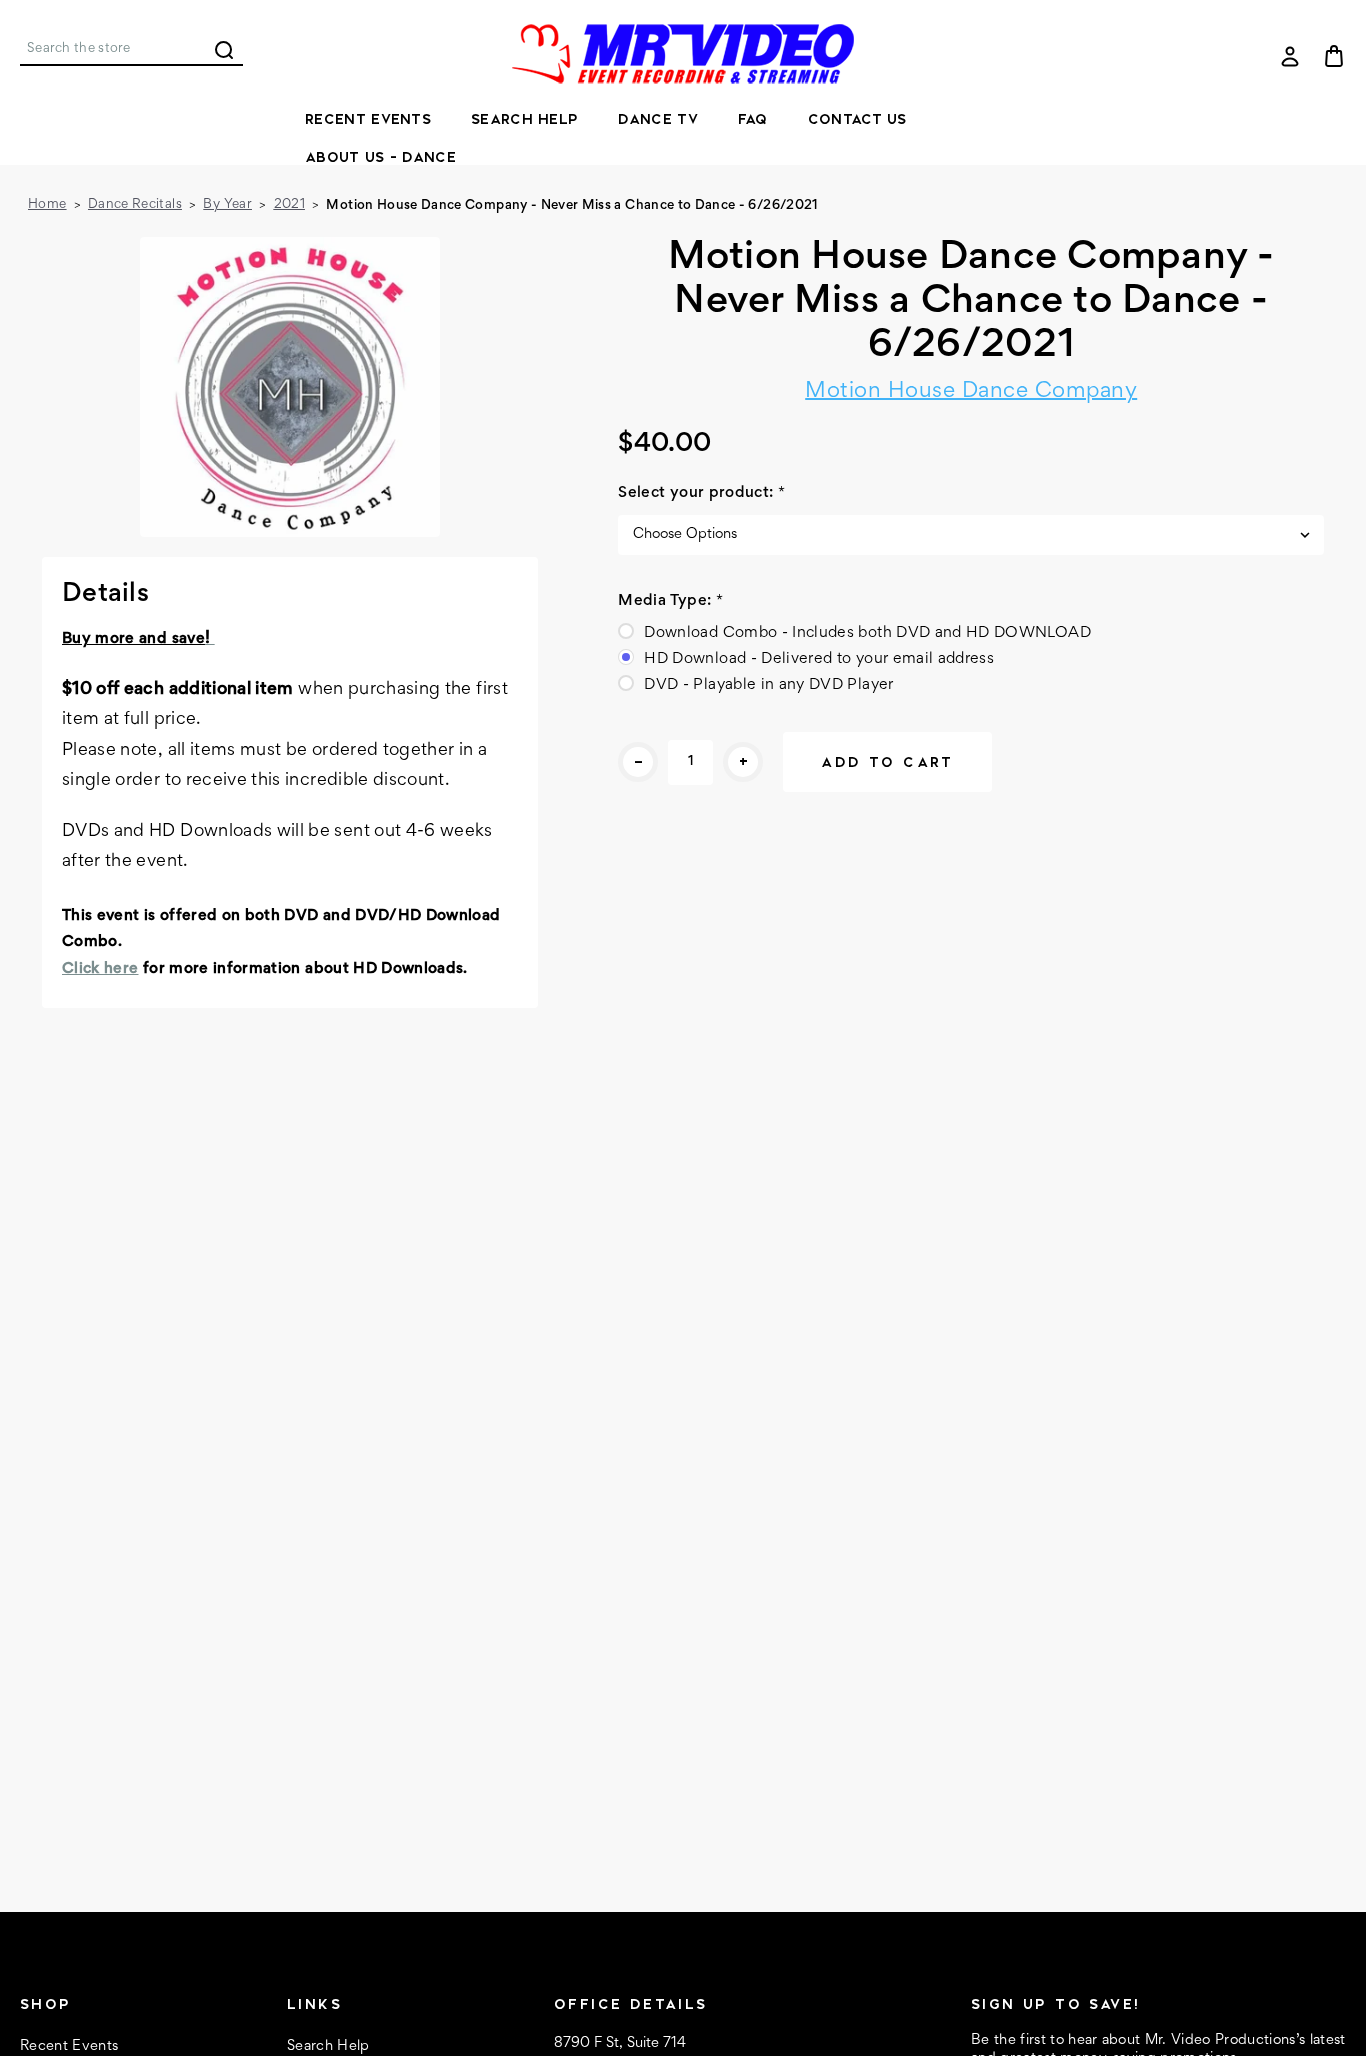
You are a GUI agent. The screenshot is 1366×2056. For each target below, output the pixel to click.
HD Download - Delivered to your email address (819, 659)
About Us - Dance (380, 157)
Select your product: (701, 493)
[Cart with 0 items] (1334, 56)
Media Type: (670, 601)
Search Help (524, 119)
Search (224, 50)
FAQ (753, 119)
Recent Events (368, 119)
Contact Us (857, 119)
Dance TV (657, 119)
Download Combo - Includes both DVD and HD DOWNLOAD (867, 633)
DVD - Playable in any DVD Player (768, 685)
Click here (100, 969)
